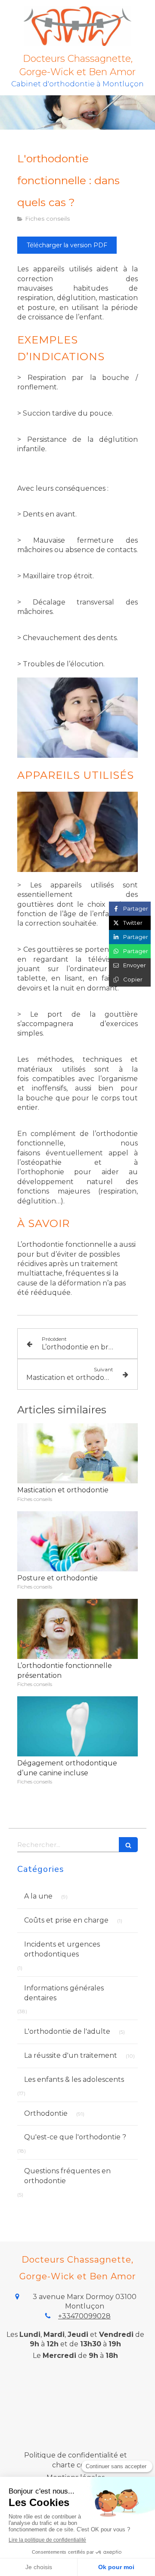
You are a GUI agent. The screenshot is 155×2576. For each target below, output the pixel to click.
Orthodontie (46, 2113)
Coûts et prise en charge (66, 1920)
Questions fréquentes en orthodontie (67, 2176)
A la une (38, 1896)
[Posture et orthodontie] (77, 1541)
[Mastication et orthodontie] (77, 1453)
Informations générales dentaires (64, 1993)
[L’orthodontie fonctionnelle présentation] (77, 1629)
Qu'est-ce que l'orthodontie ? (75, 2137)
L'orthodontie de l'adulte (67, 2031)
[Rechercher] (128, 1845)
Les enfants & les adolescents (74, 2079)
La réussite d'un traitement (71, 2055)
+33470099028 (84, 2316)
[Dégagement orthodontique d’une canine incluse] (77, 1726)
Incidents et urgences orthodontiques (62, 1949)
